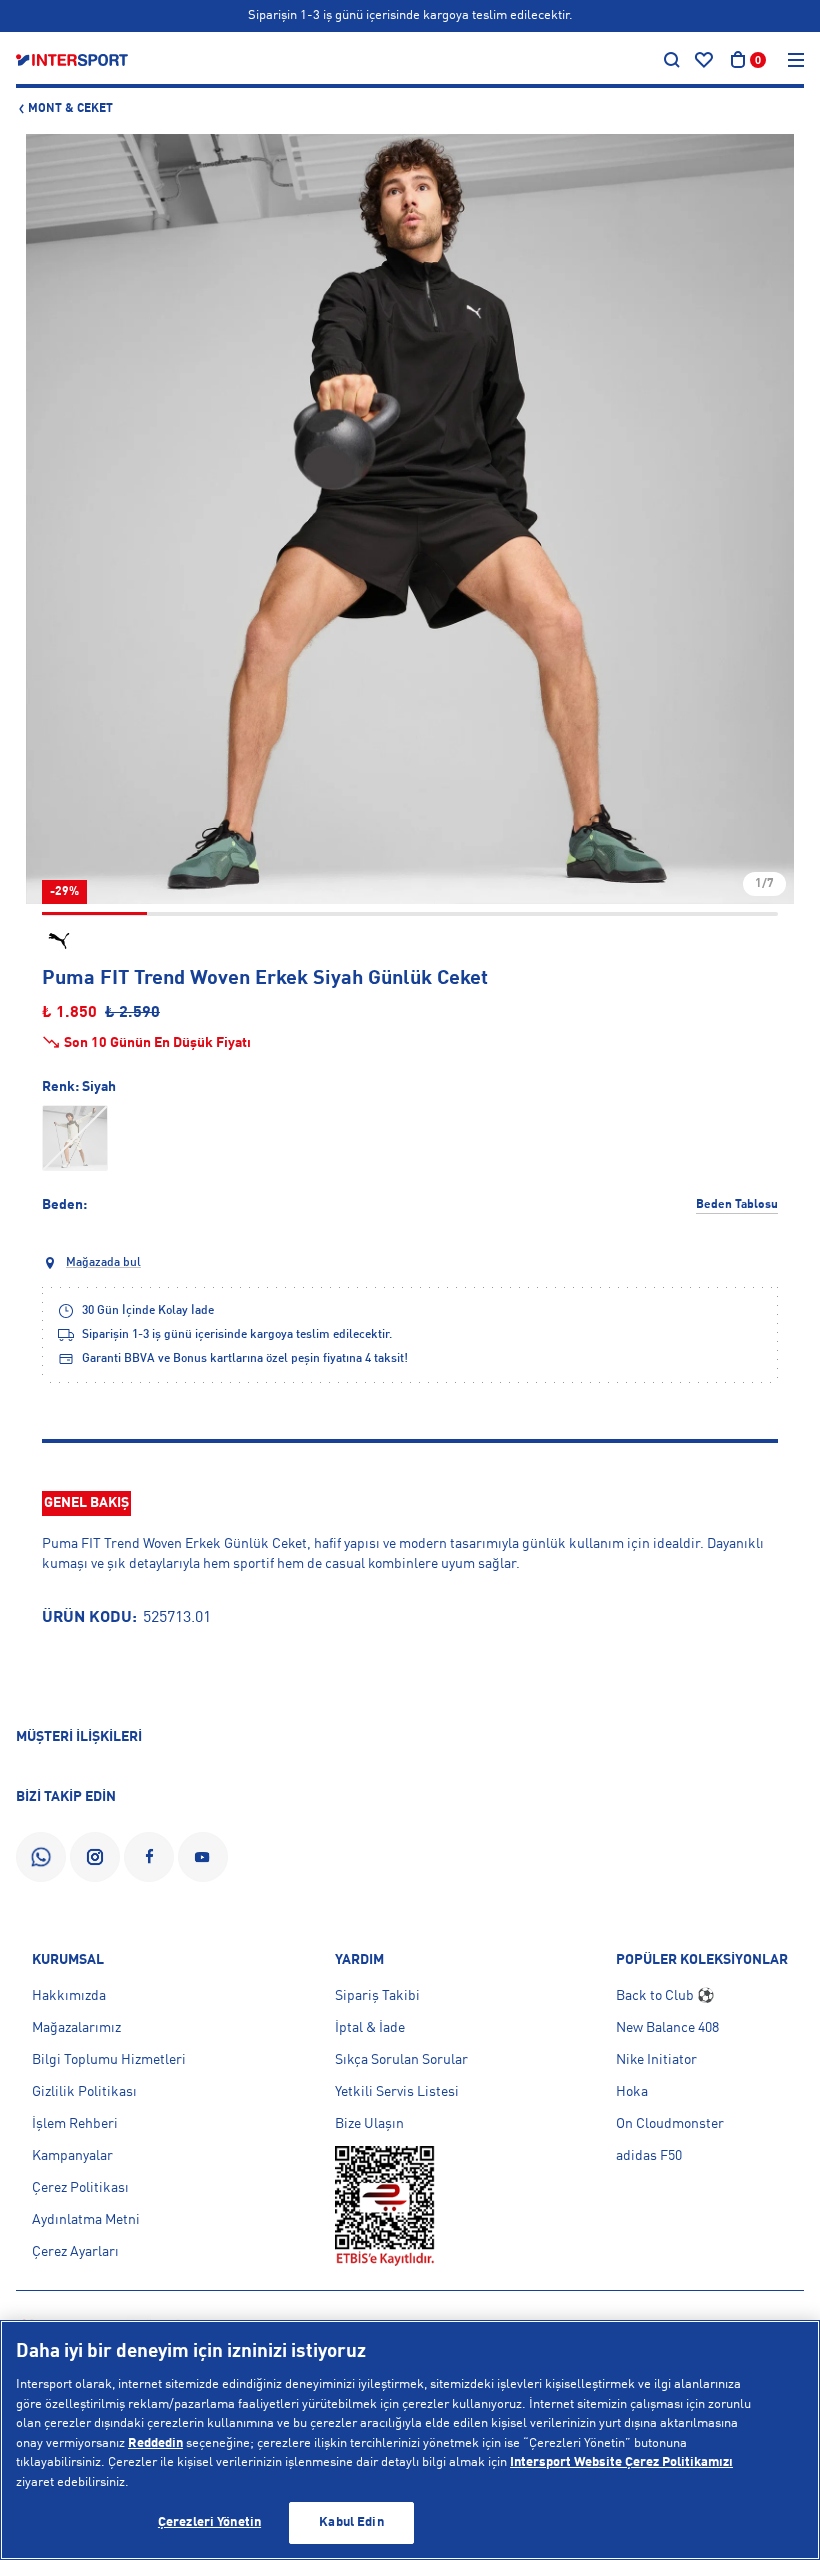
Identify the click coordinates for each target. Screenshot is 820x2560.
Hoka (632, 2092)
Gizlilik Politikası (84, 2092)
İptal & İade (370, 2028)
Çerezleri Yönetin (209, 2522)
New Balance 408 (667, 2028)
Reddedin (155, 2443)
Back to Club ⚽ (665, 1996)
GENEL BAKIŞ (86, 1503)
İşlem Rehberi (75, 2124)
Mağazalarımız (76, 2028)
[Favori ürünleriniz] (704, 60)
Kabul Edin (351, 2522)
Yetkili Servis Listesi (397, 2092)
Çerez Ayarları (75, 2252)
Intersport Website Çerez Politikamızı (621, 2462)
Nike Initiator (656, 2060)
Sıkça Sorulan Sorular (401, 2060)
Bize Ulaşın (369, 2124)
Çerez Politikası (80, 2188)
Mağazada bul (103, 1263)
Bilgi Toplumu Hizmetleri (109, 2060)
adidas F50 (649, 2156)
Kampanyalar (72, 2156)
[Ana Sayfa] (72, 60)
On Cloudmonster (670, 2124)
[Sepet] (738, 60)
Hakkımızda (69, 1996)
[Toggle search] (672, 60)
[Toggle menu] (796, 60)
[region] (410, 2440)
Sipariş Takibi (377, 1996)
